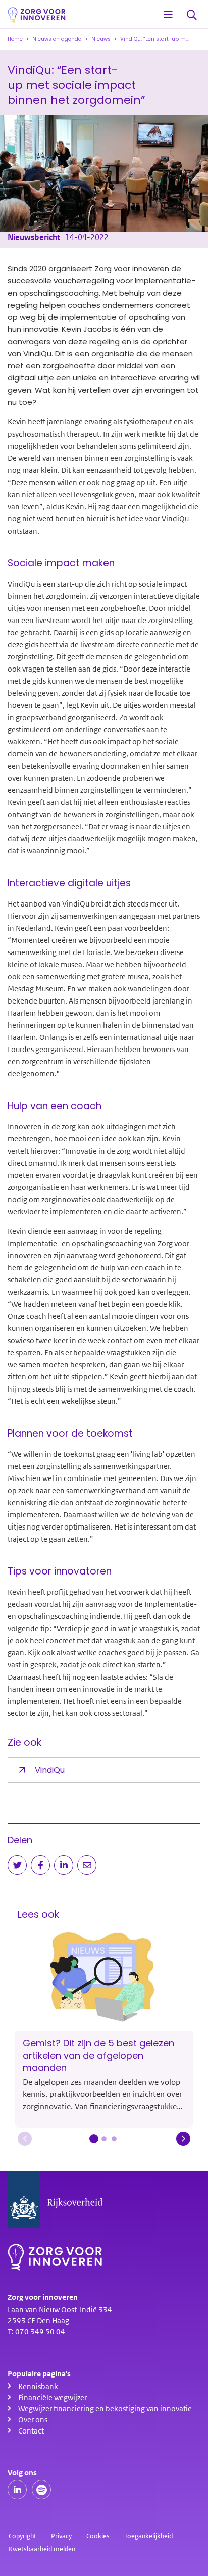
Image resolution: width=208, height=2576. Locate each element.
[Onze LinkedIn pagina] (17, 2490)
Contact (31, 2431)
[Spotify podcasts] (41, 2490)
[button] (25, 2139)
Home (15, 39)
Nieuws (101, 39)
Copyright (22, 2536)
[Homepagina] (37, 15)
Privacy (61, 2536)
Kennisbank (38, 2387)
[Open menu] (168, 15)
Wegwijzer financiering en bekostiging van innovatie (105, 2409)
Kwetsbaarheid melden (42, 2549)
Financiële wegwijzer (53, 2398)
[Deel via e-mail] (87, 1865)
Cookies (98, 2536)
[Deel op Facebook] (40, 1865)
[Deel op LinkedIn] (64, 1865)
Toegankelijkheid (148, 2536)
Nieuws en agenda (57, 39)
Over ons (33, 2420)
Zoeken (192, 15)
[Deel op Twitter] (17, 1865)
